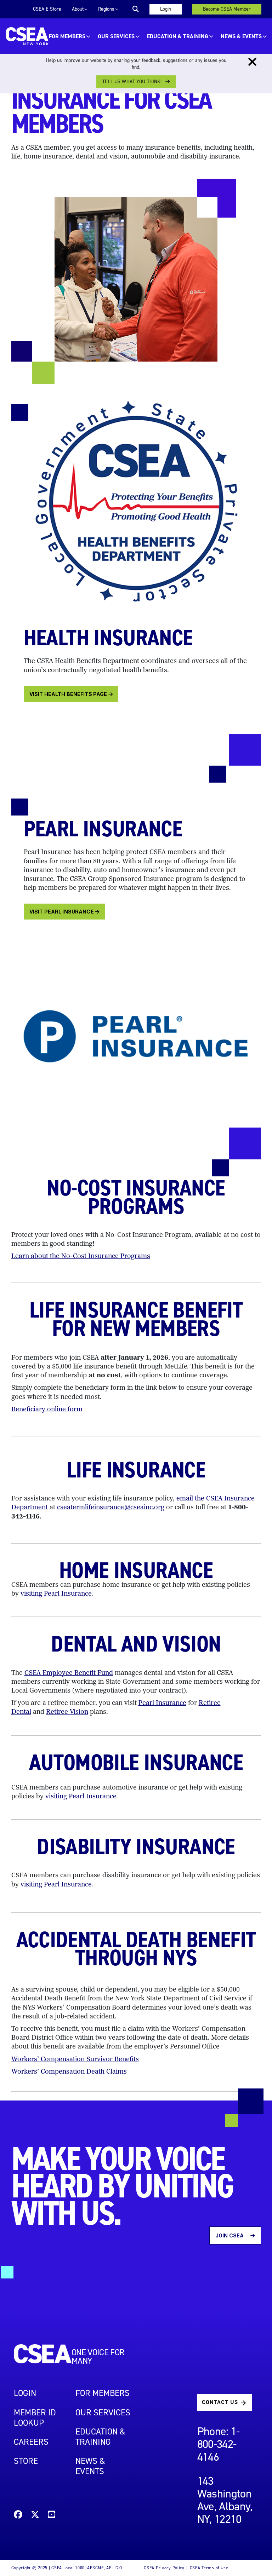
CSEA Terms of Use (209, 2568)
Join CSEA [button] (230, 2235)
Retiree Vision (67, 1712)
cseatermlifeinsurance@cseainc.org (111, 1508)
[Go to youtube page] (52, 2516)
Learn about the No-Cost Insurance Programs (81, 1257)
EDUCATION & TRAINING (178, 36)
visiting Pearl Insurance (81, 1797)
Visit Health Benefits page (69, 694)
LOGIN (25, 2393)
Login (166, 9)
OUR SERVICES (116, 36)
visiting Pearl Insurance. (57, 1594)
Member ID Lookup (35, 2418)
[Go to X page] (35, 2516)
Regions (106, 9)
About (78, 9)
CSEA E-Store (47, 9)
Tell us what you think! (132, 82)
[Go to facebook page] (18, 2516)
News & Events (241, 36)
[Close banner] (252, 62)
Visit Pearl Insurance (62, 912)
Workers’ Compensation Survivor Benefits (75, 2060)
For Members (67, 36)
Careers (31, 2442)
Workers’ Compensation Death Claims (69, 2072)
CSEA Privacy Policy (164, 2568)
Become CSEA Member (227, 9)
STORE (26, 2461)
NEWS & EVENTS (90, 2466)
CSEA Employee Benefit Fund (69, 1673)
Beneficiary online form (47, 1410)
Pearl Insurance (162, 1704)
